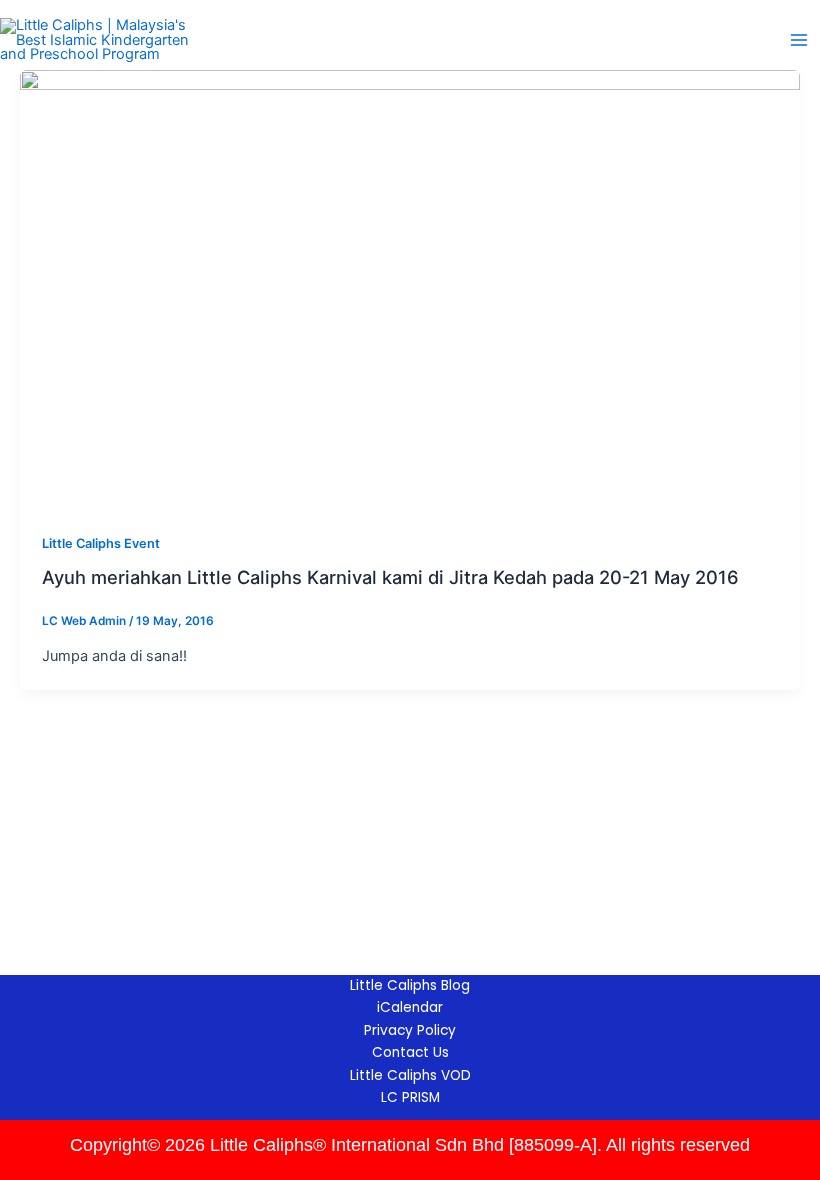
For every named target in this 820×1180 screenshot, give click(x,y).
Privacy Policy (410, 1030)
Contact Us (410, 1052)
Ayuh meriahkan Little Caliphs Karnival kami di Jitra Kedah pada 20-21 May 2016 (390, 577)
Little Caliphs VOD (410, 1075)
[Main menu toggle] (799, 40)
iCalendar (410, 1007)
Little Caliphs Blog (410, 985)
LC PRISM (410, 1097)
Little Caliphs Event (101, 543)
